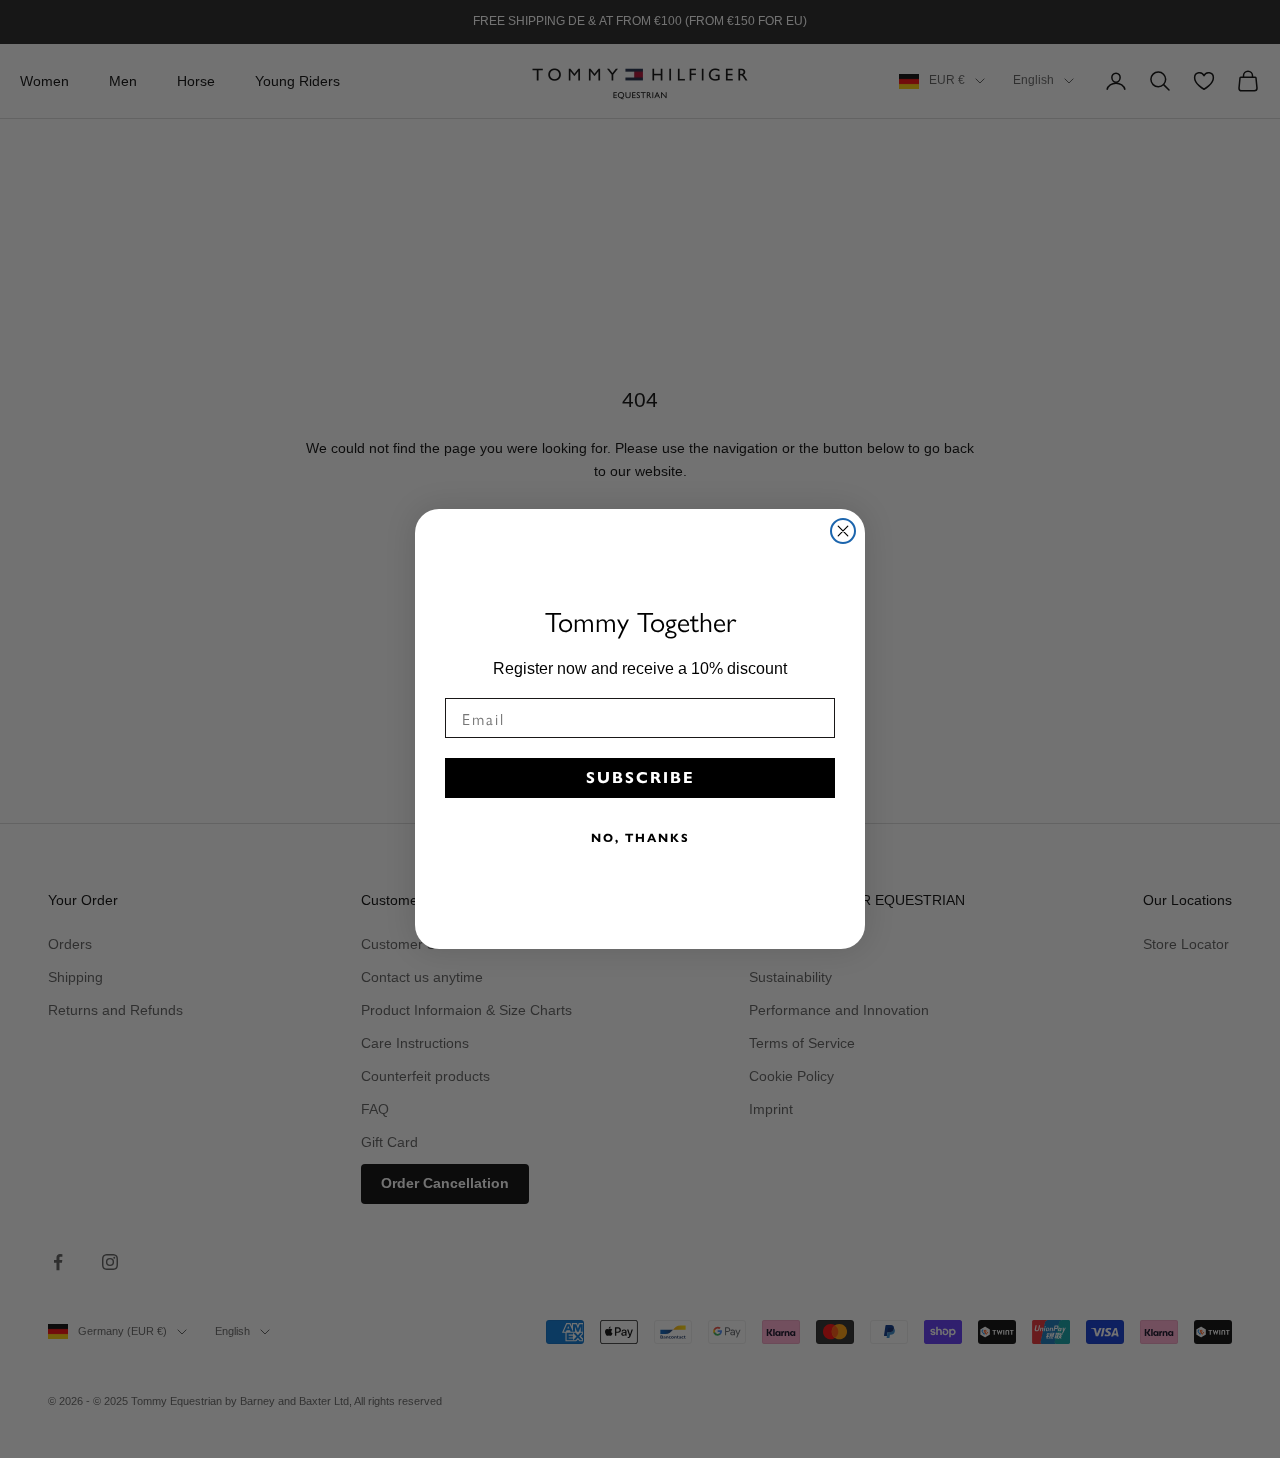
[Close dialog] (843, 531)
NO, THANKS (640, 837)
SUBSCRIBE (640, 777)
